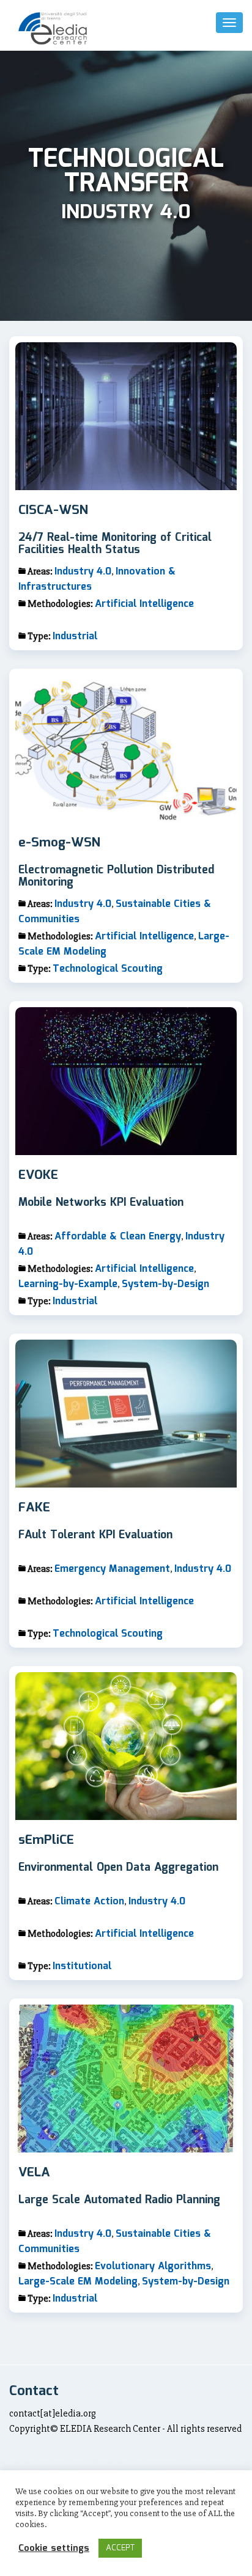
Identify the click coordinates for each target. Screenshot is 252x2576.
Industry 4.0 (83, 572)
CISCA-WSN (53, 511)
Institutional (82, 1966)
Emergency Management (112, 1569)
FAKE (34, 1508)
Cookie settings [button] (54, 2548)
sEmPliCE (46, 1841)
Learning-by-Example (68, 1284)
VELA (34, 2173)
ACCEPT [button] (120, 2548)
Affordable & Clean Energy (118, 1237)
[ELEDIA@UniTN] (53, 28)
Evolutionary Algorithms (153, 2266)
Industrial (75, 637)
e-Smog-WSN (59, 843)
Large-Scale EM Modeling (78, 2282)
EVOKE (38, 1176)
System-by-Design (165, 1284)
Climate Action (89, 1902)
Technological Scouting (108, 969)
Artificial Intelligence (144, 604)
